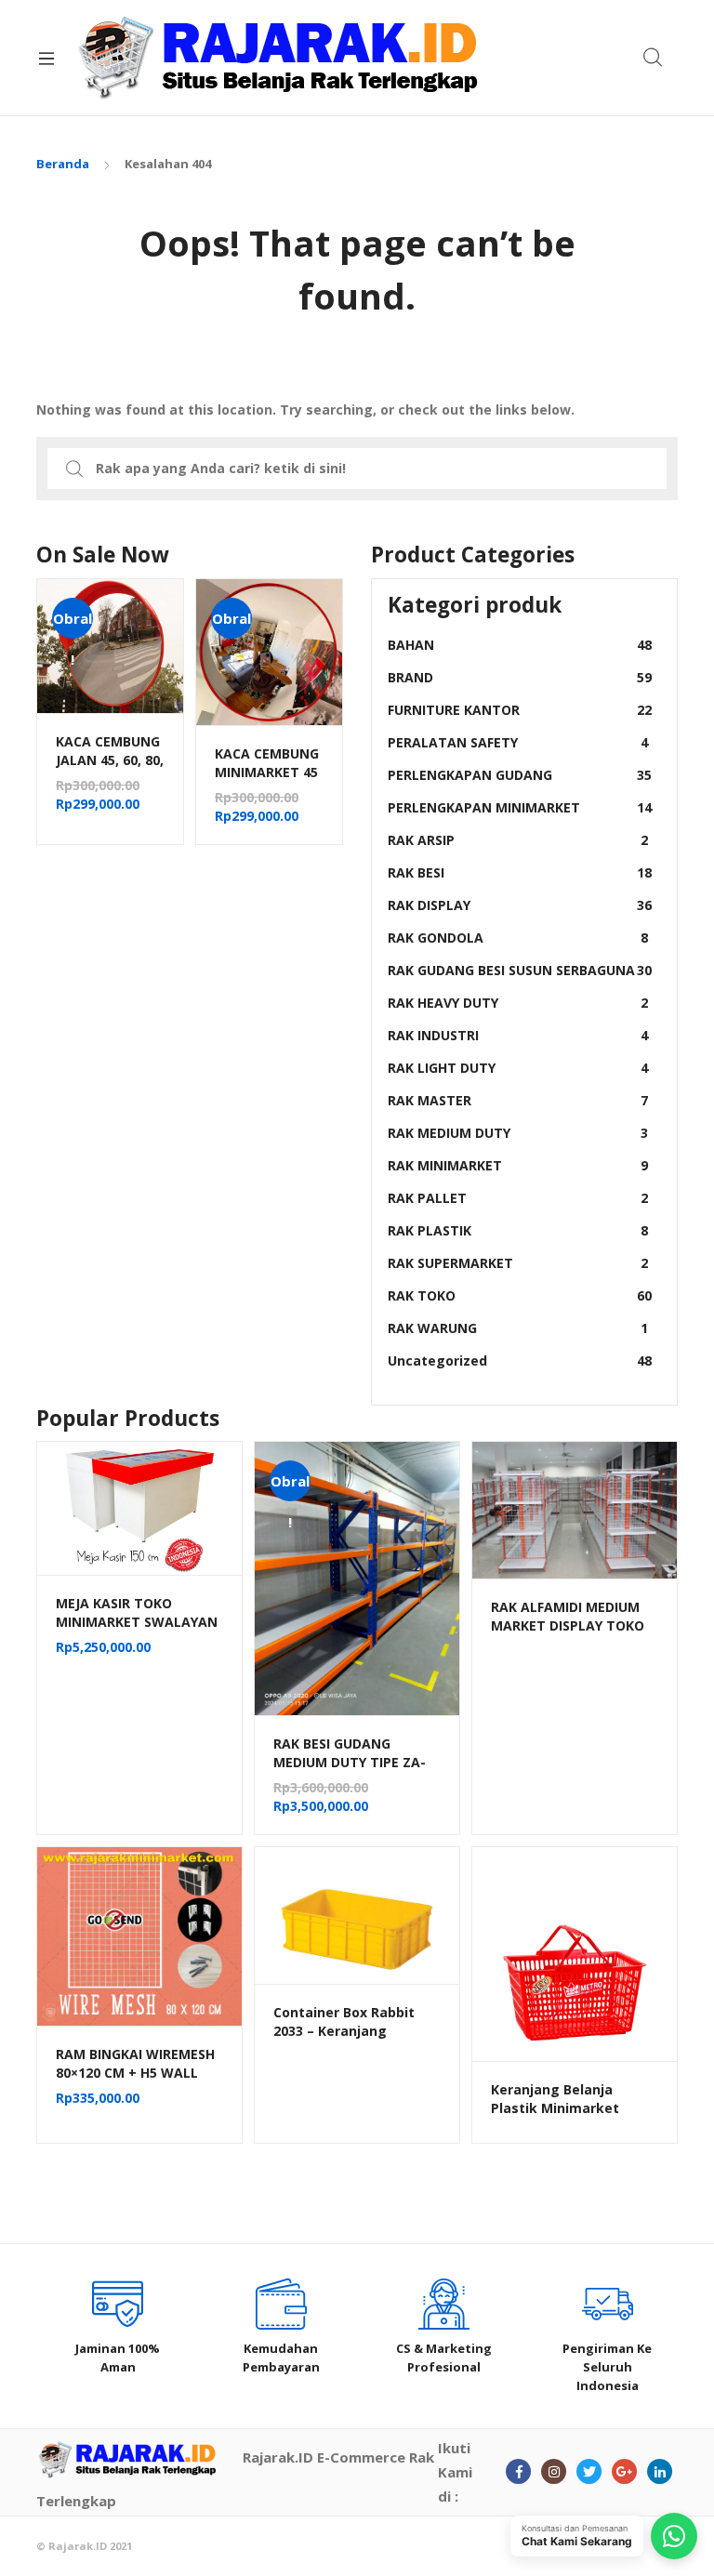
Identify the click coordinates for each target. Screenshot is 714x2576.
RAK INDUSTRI (518, 1035)
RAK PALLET (518, 1198)
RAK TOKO (520, 1295)
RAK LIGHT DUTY (518, 1068)
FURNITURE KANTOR (520, 710)
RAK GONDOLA (518, 938)
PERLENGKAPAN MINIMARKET (520, 807)
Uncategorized (520, 1361)
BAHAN (520, 645)
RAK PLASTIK (518, 1230)
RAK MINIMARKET (518, 1165)
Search (654, 58)
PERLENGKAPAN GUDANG (520, 775)
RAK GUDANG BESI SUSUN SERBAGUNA (520, 970)
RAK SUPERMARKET (518, 1263)
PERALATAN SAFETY (518, 742)
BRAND (520, 677)
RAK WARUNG (518, 1328)
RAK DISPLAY (520, 905)
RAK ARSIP (518, 840)
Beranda (63, 164)
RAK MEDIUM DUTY (518, 1133)
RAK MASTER (518, 1100)
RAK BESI (520, 872)
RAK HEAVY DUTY (518, 1003)
